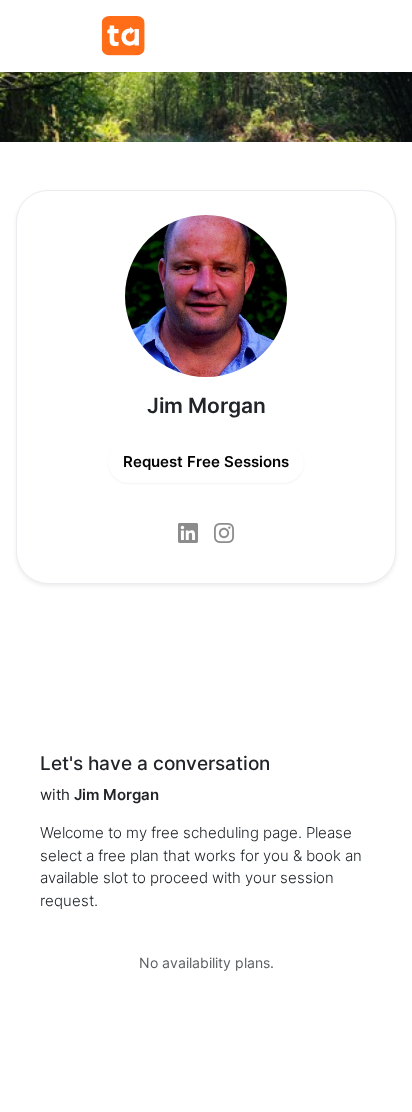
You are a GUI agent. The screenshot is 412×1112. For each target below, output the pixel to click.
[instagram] (224, 533)
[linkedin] (188, 533)
